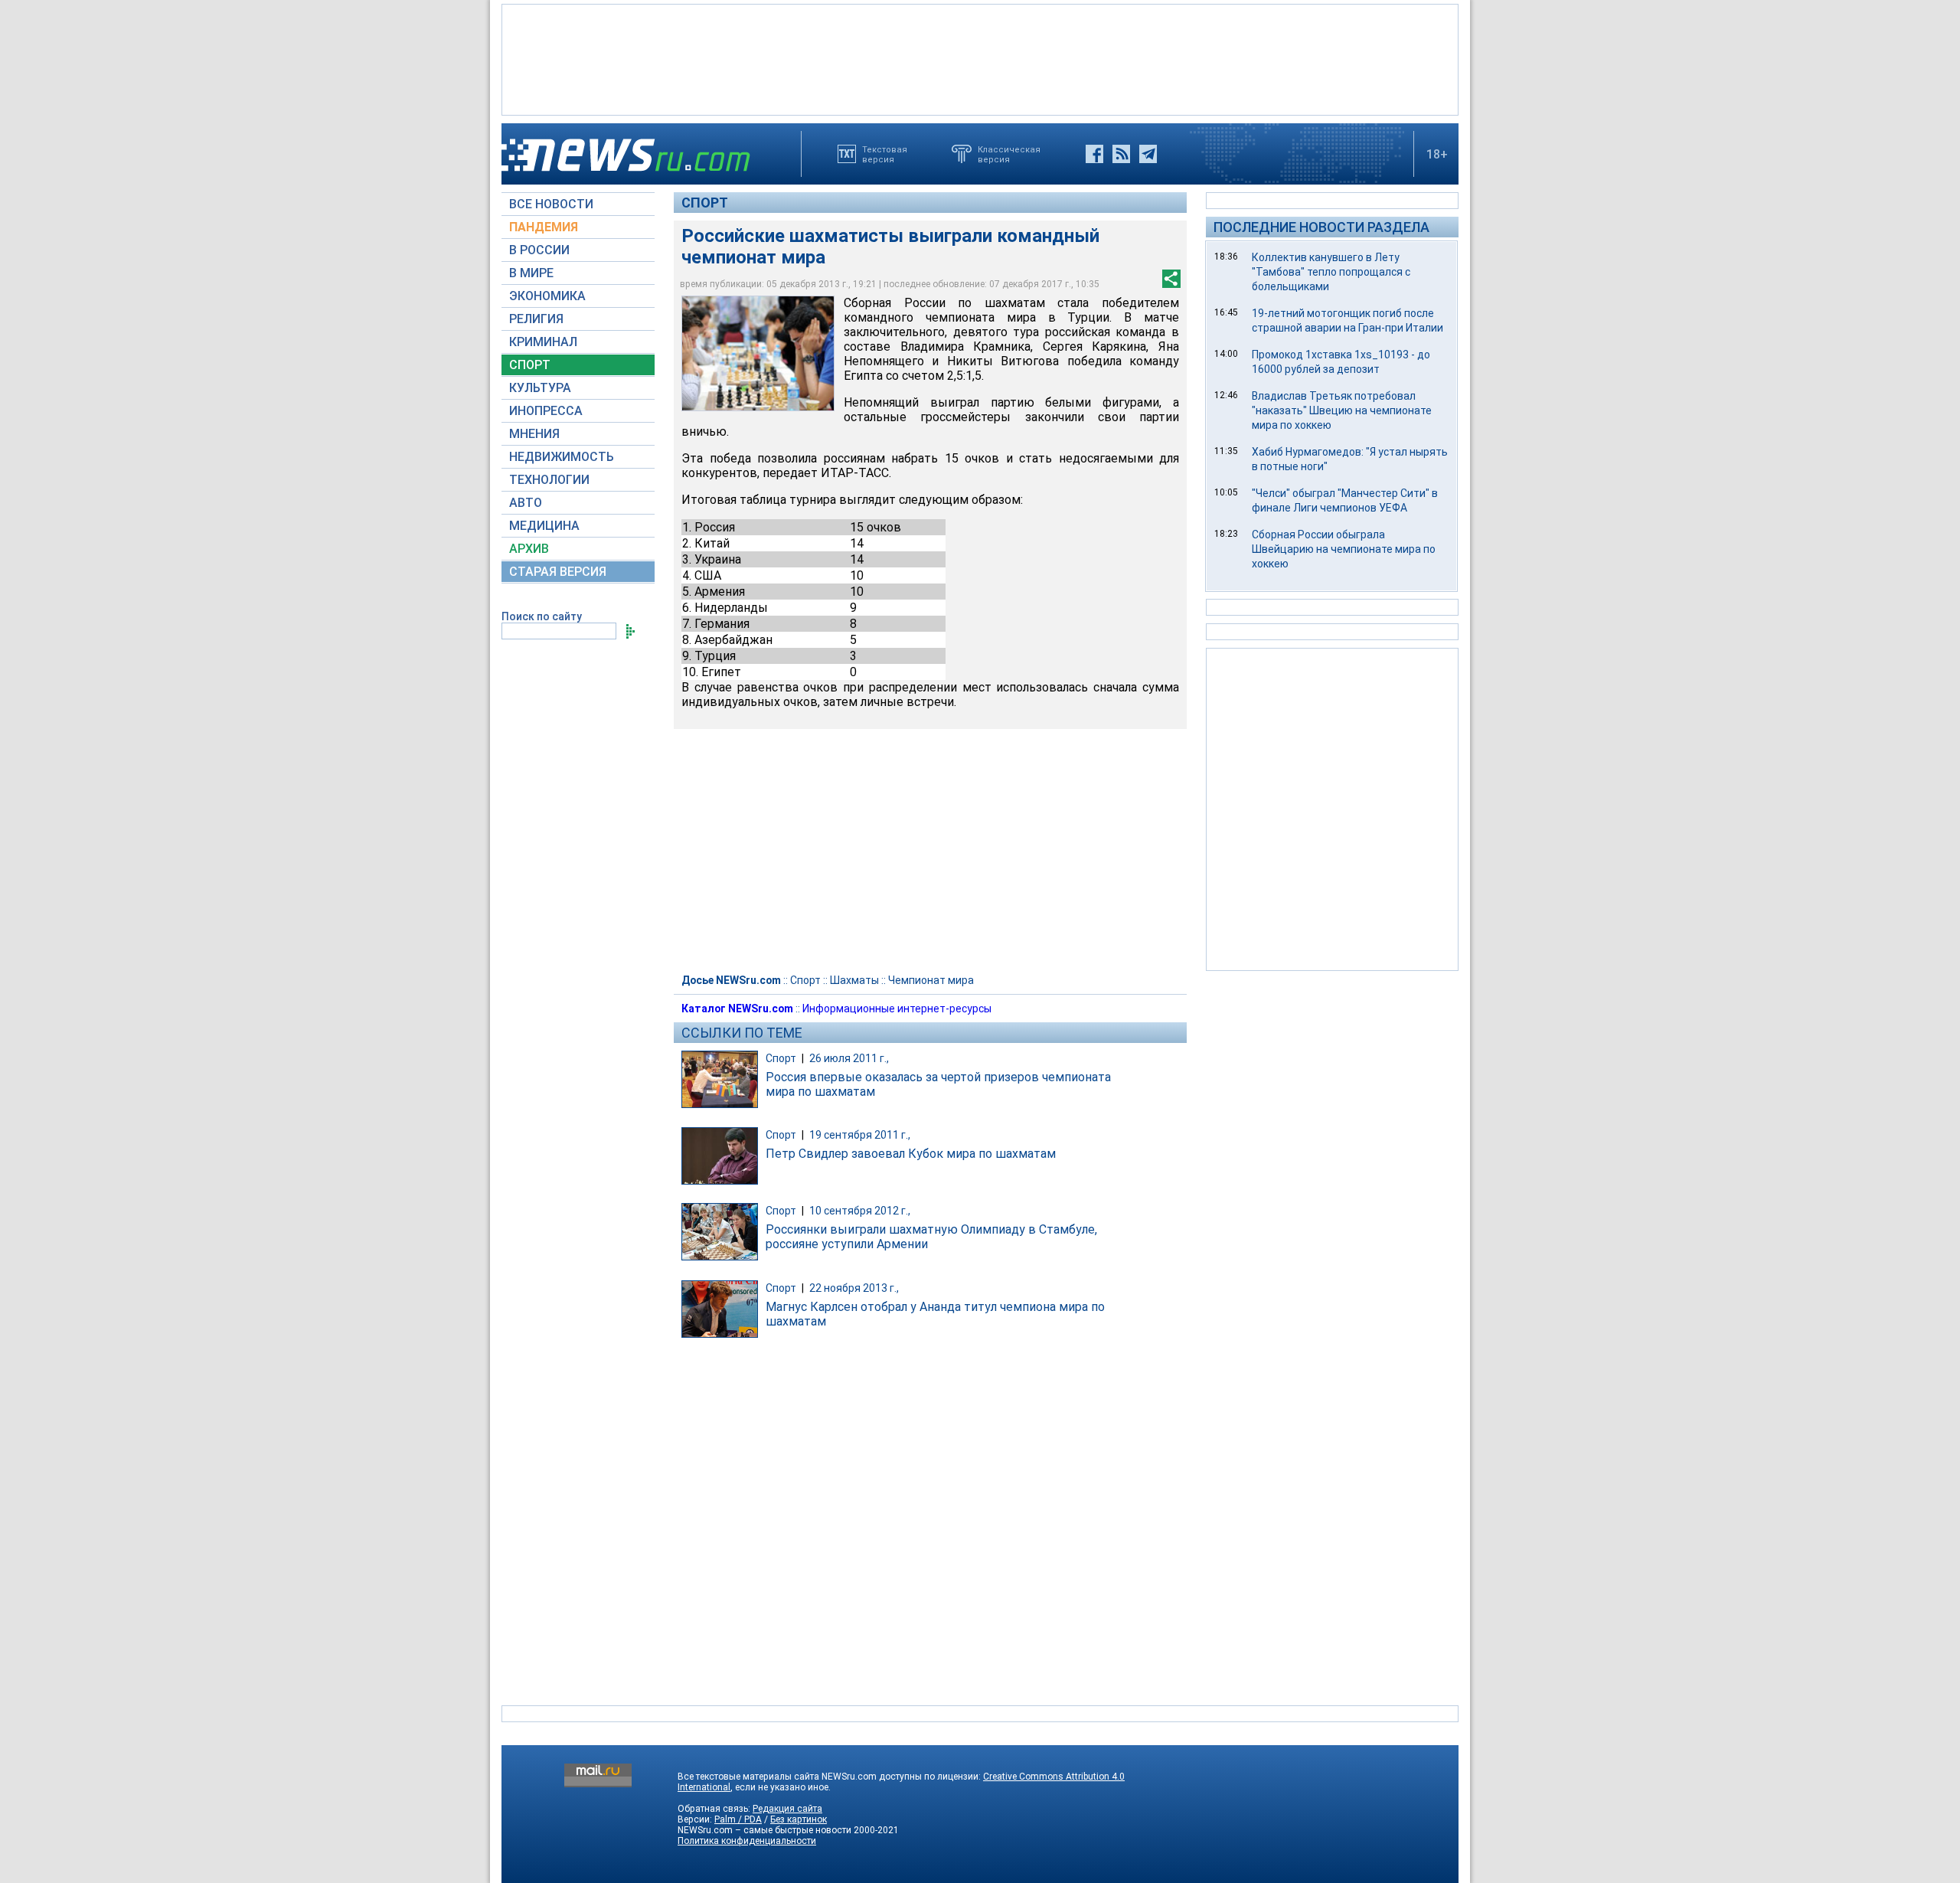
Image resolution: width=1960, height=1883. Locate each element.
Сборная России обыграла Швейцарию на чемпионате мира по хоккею (1344, 549)
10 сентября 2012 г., (860, 1211)
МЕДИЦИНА (544, 526)
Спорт (705, 203)
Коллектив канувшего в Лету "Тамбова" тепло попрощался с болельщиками (1331, 272)
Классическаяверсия (1009, 154)
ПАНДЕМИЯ (544, 227)
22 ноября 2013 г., (854, 1288)
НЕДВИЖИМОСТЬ (562, 457)
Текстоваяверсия (885, 154)
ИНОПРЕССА (546, 411)
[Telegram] (1148, 154)
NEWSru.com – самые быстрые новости (764, 1830)
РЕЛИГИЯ (536, 319)
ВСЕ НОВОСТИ (551, 204)
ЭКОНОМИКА (547, 296)
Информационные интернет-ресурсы (897, 1009)
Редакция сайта (787, 1809)
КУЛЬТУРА (540, 388)
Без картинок (799, 1819)
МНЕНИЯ (534, 434)
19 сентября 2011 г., (860, 1135)
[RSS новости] (1121, 154)
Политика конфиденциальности (747, 1841)
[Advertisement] (980, 58)
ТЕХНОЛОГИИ (549, 480)
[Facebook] (1094, 154)
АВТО (526, 503)
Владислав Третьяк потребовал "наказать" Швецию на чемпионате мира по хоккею (1342, 410)
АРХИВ (529, 549)
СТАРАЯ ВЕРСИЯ (558, 572)
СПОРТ (530, 365)
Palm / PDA (738, 1819)
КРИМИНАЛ (543, 342)
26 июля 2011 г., (849, 1058)
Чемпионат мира (931, 980)
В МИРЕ (531, 273)
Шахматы (854, 980)
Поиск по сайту (542, 616)
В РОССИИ (539, 250)
